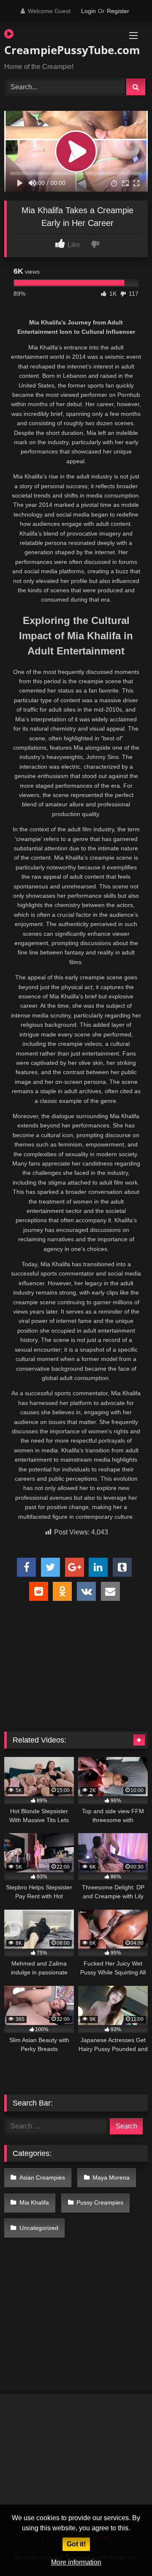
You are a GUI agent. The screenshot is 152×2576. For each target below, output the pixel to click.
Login (88, 11)
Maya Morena (111, 2177)
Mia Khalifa (34, 2202)
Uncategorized (39, 2228)
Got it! (76, 2544)
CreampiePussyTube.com (53, 50)
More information (76, 2562)
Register (118, 11)
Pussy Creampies (100, 2202)
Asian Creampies (42, 2177)
